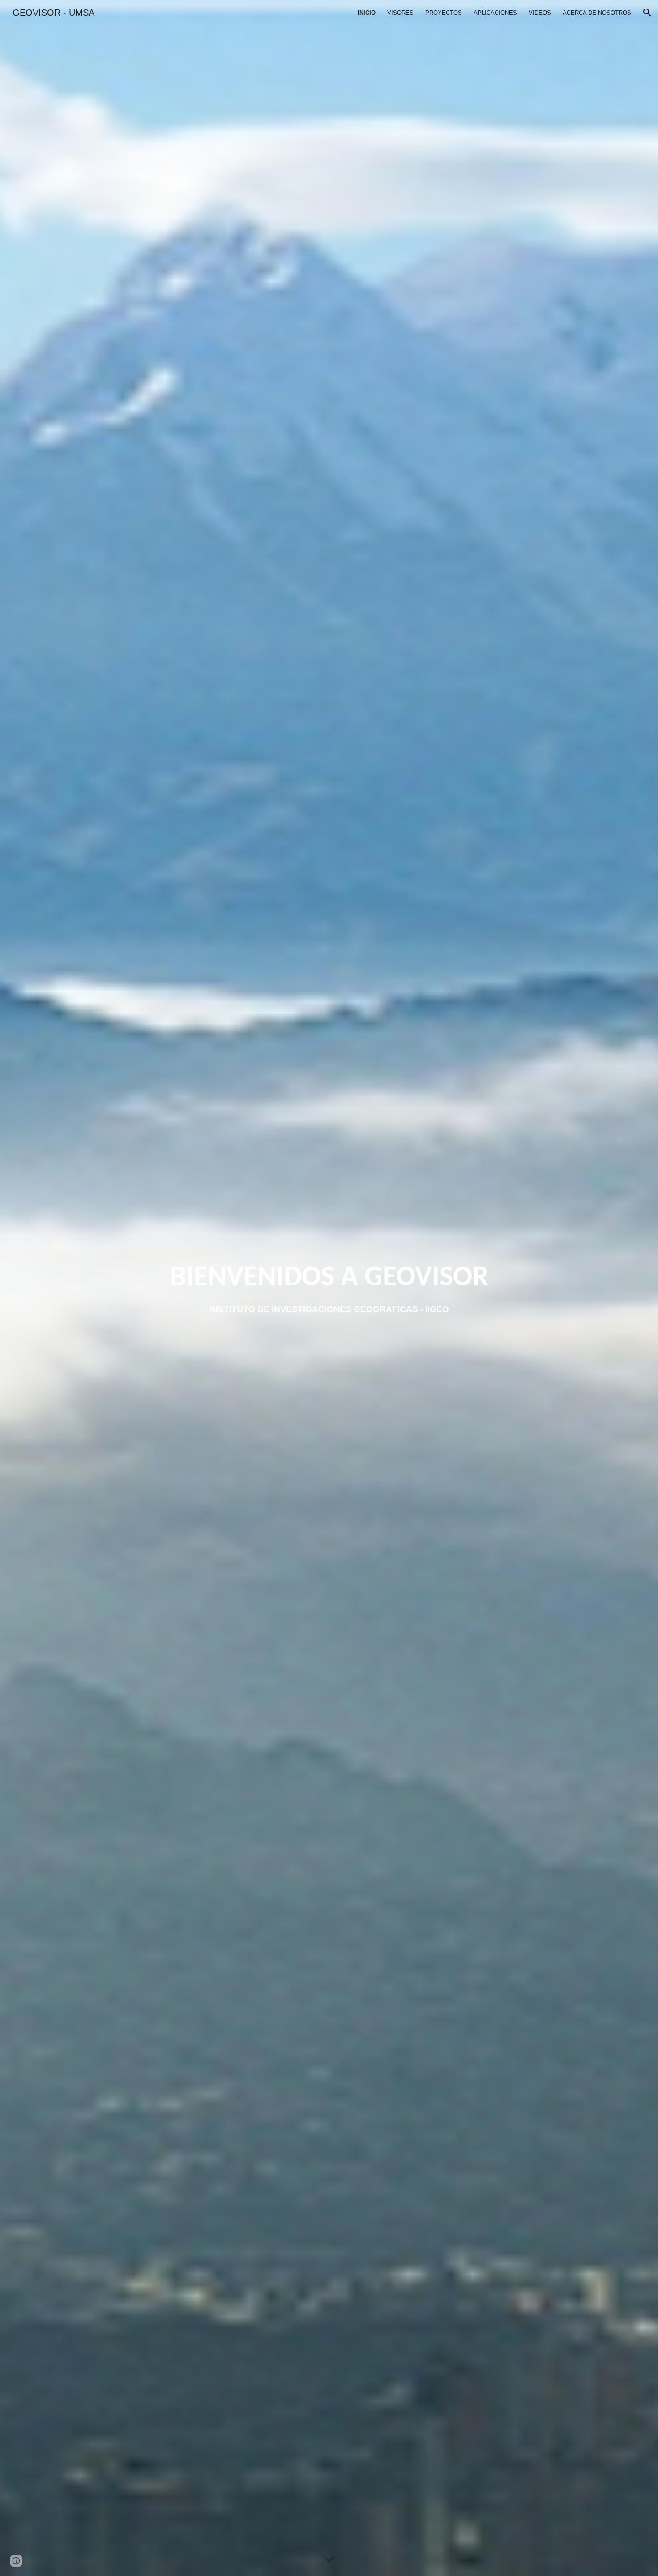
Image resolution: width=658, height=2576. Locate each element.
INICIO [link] (367, 13)
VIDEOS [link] (540, 13)
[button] (647, 13)
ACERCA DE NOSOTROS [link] (597, 13)
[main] (329, 1278)
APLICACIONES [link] (495, 13)
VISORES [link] (400, 13)
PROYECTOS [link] (444, 13)
